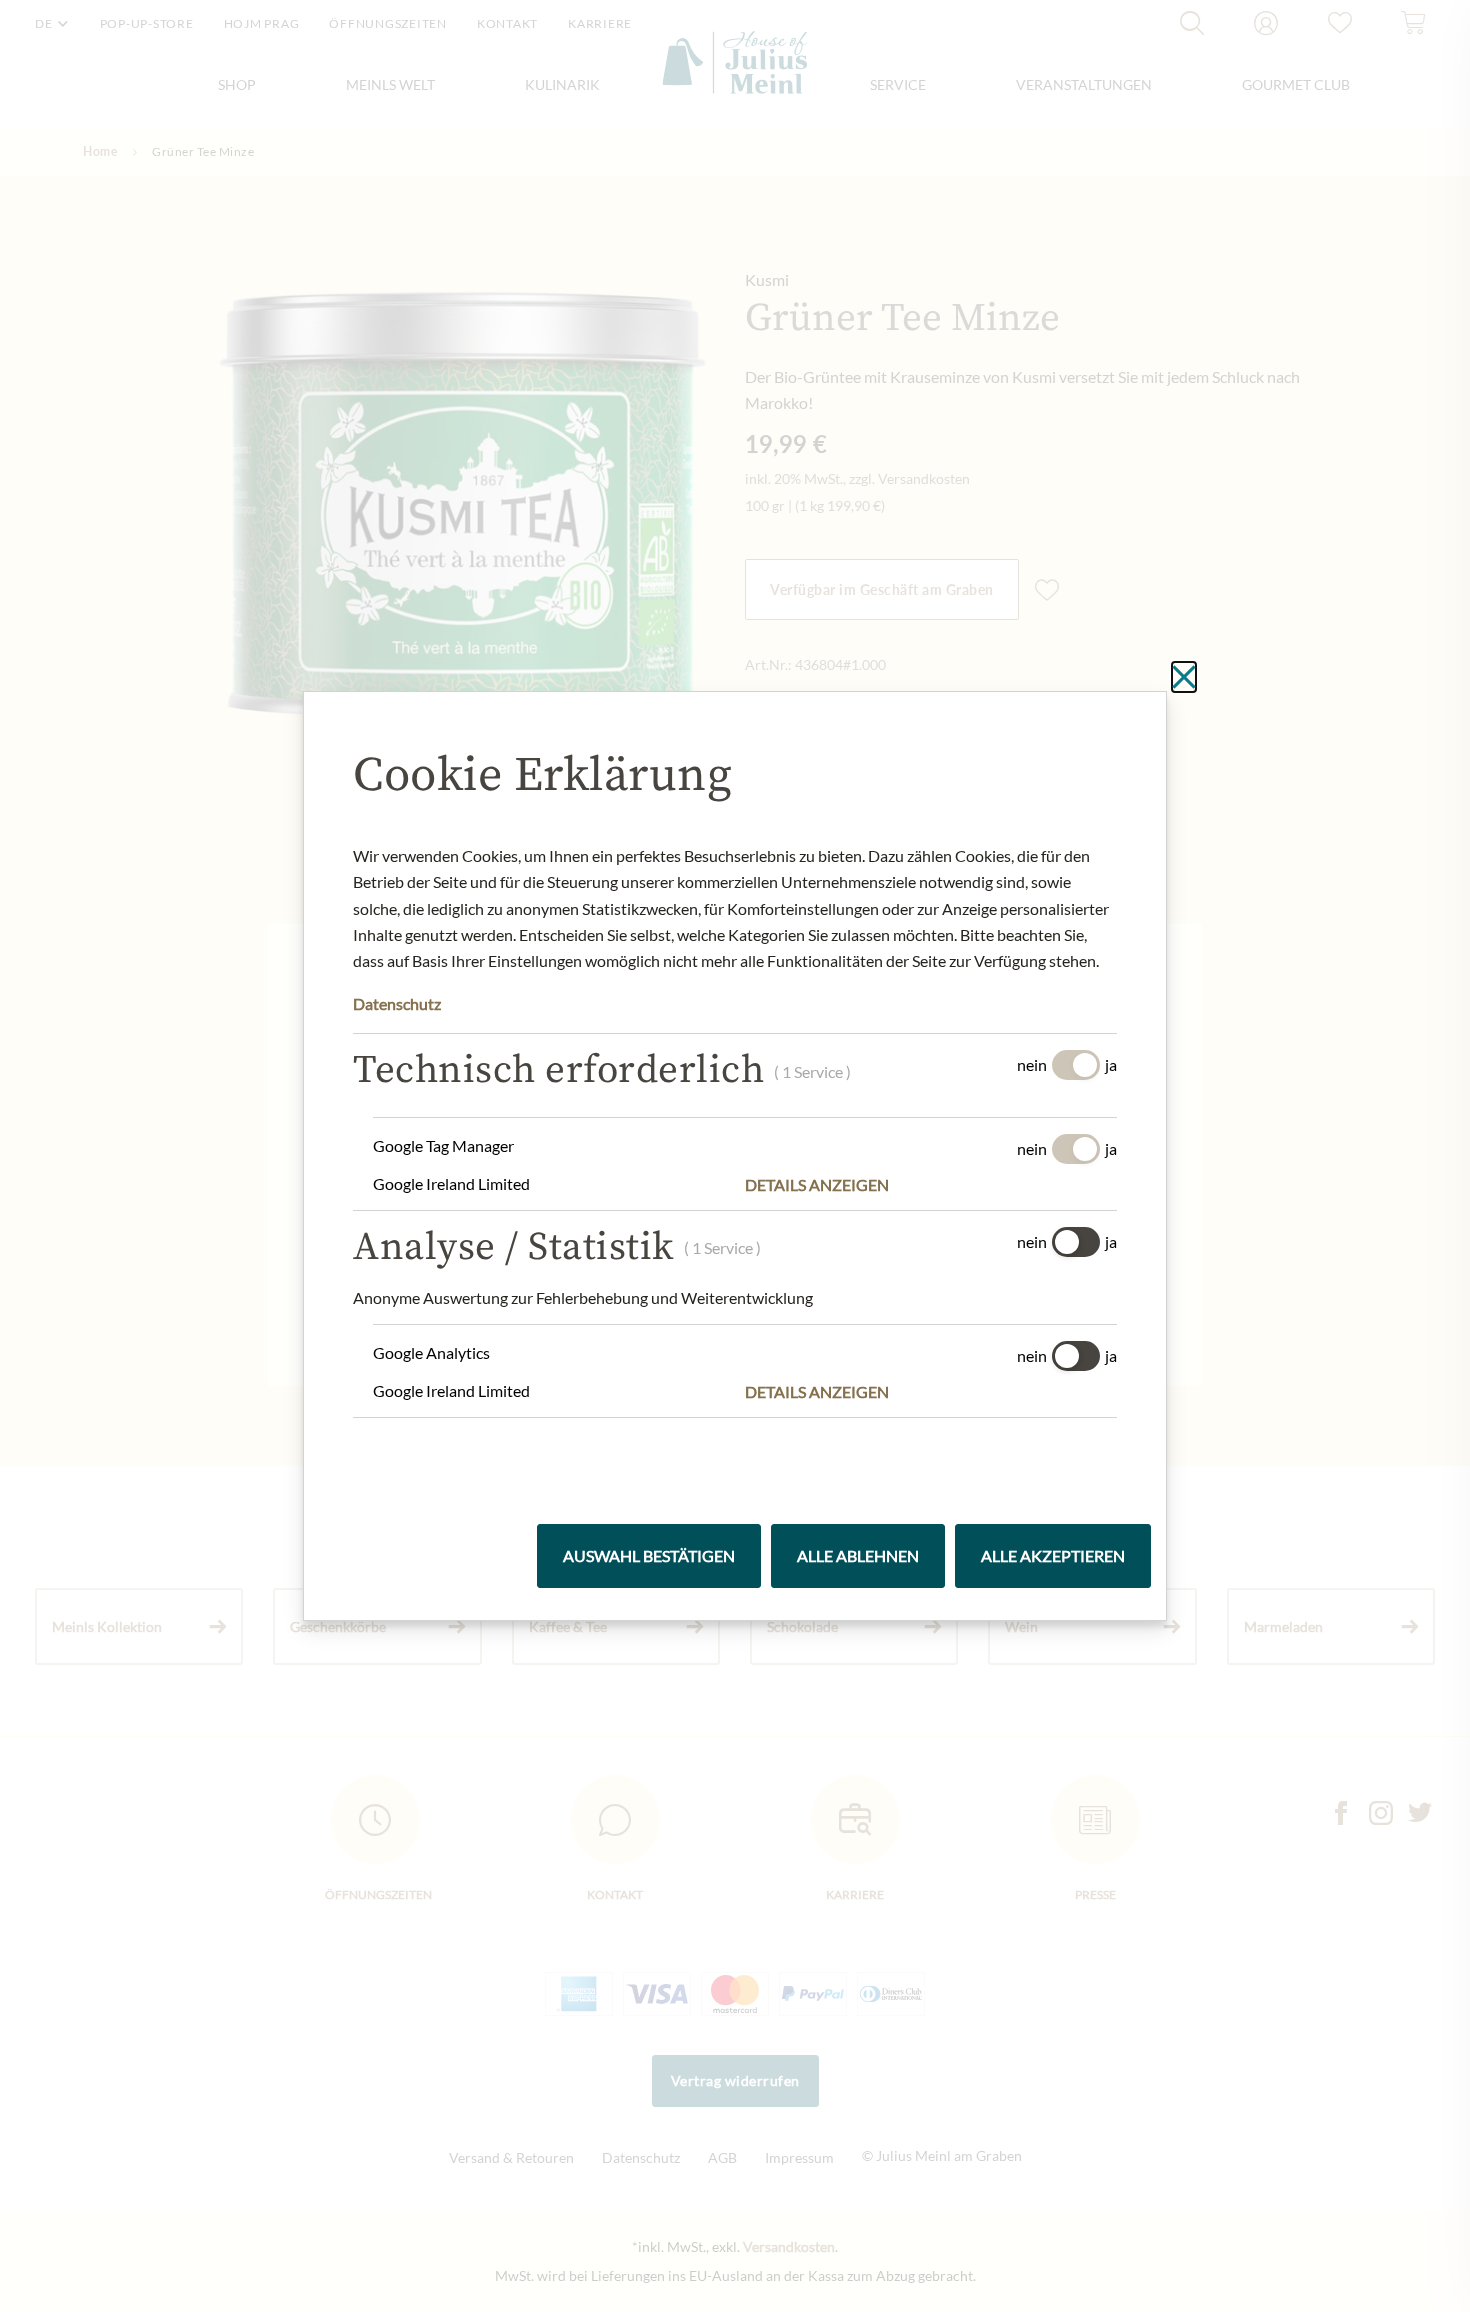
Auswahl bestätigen (649, 1555)
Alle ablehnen (858, 1555)
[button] (931, 1185)
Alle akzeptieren (1053, 1555)
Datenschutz (397, 1003)
